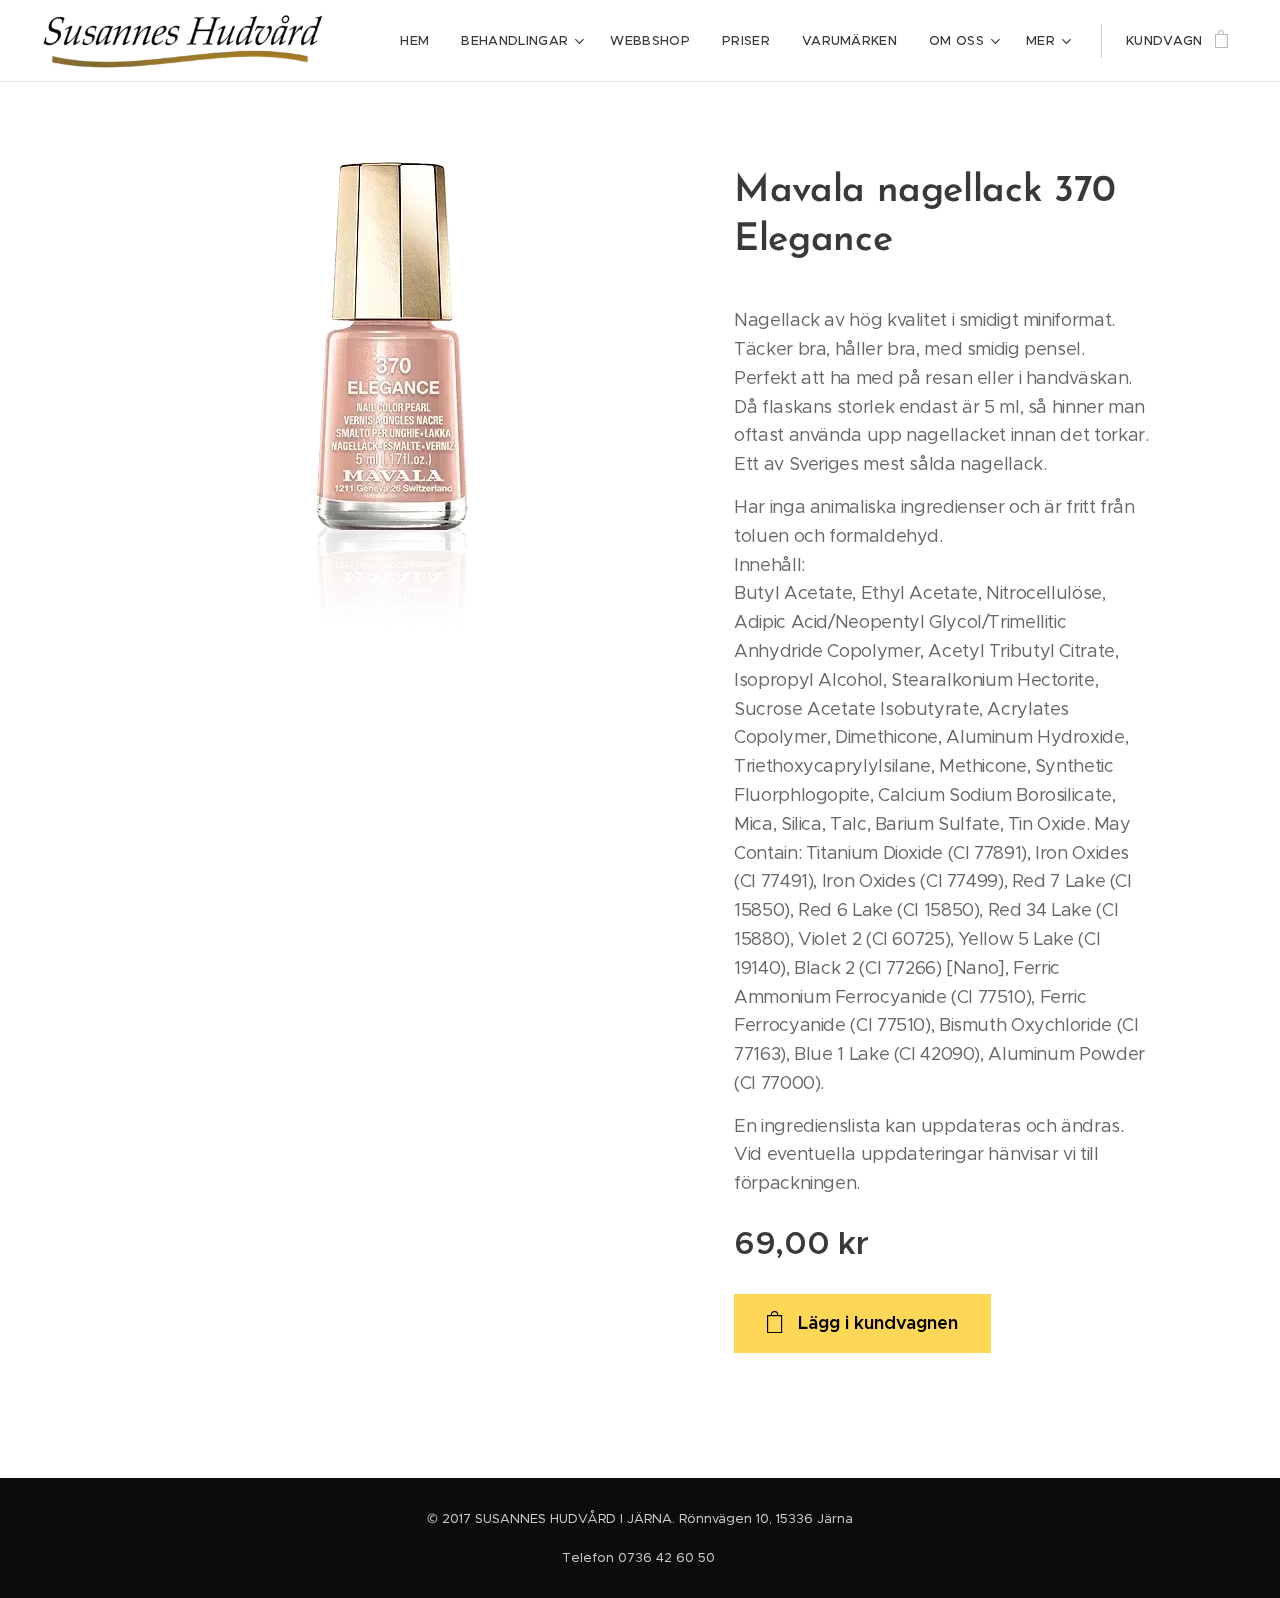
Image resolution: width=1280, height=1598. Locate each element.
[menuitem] (420, 41)
